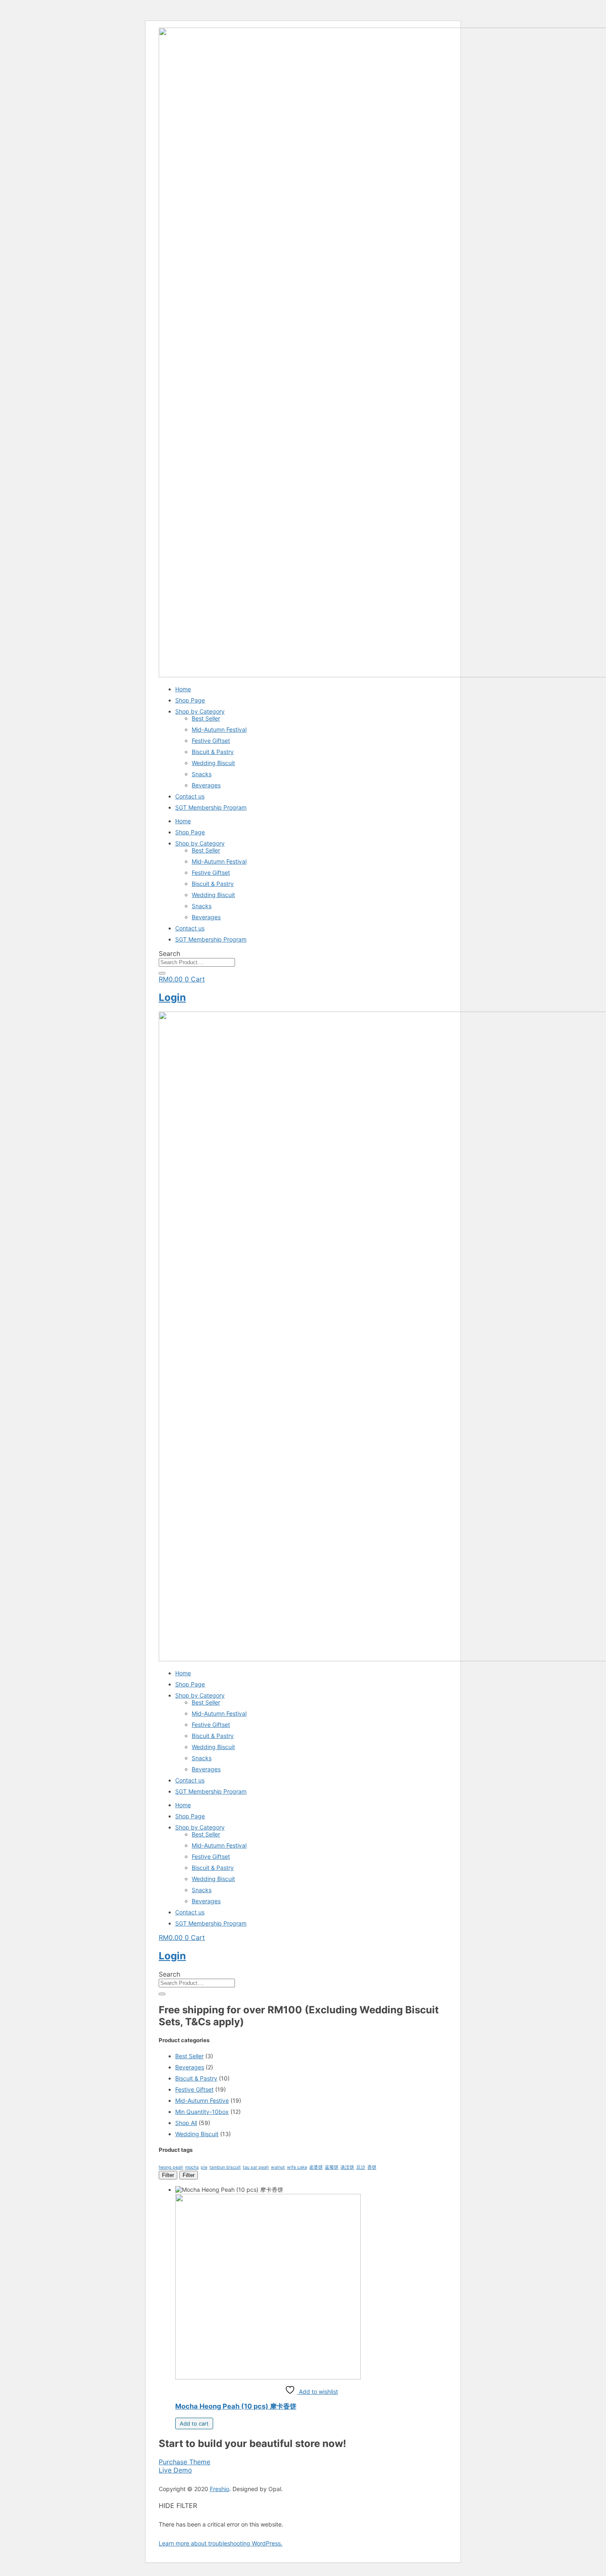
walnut (278, 2167)
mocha (192, 2167)
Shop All (186, 2123)
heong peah (171, 2167)
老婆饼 (316, 2167)
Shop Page (190, 700)
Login (172, 997)
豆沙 (361, 2167)
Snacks (202, 774)
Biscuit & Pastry (213, 752)
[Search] (162, 973)
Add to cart (194, 2423)
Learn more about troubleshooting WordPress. (221, 2543)
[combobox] (197, 962)
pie (204, 2167)
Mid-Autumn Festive (202, 2100)
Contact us (190, 796)
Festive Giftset (211, 741)
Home (183, 689)
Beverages (206, 785)
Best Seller (206, 718)
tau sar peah (256, 2167)
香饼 (372, 2167)
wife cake (297, 2167)
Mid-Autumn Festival (219, 729)
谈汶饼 (347, 2167)
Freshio (220, 2489)
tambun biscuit (225, 2167)
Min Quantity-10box (202, 2112)
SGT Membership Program (211, 807)
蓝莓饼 (332, 2167)
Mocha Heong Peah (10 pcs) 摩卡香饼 (236, 2406)
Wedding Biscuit (213, 763)
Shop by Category (200, 711)
